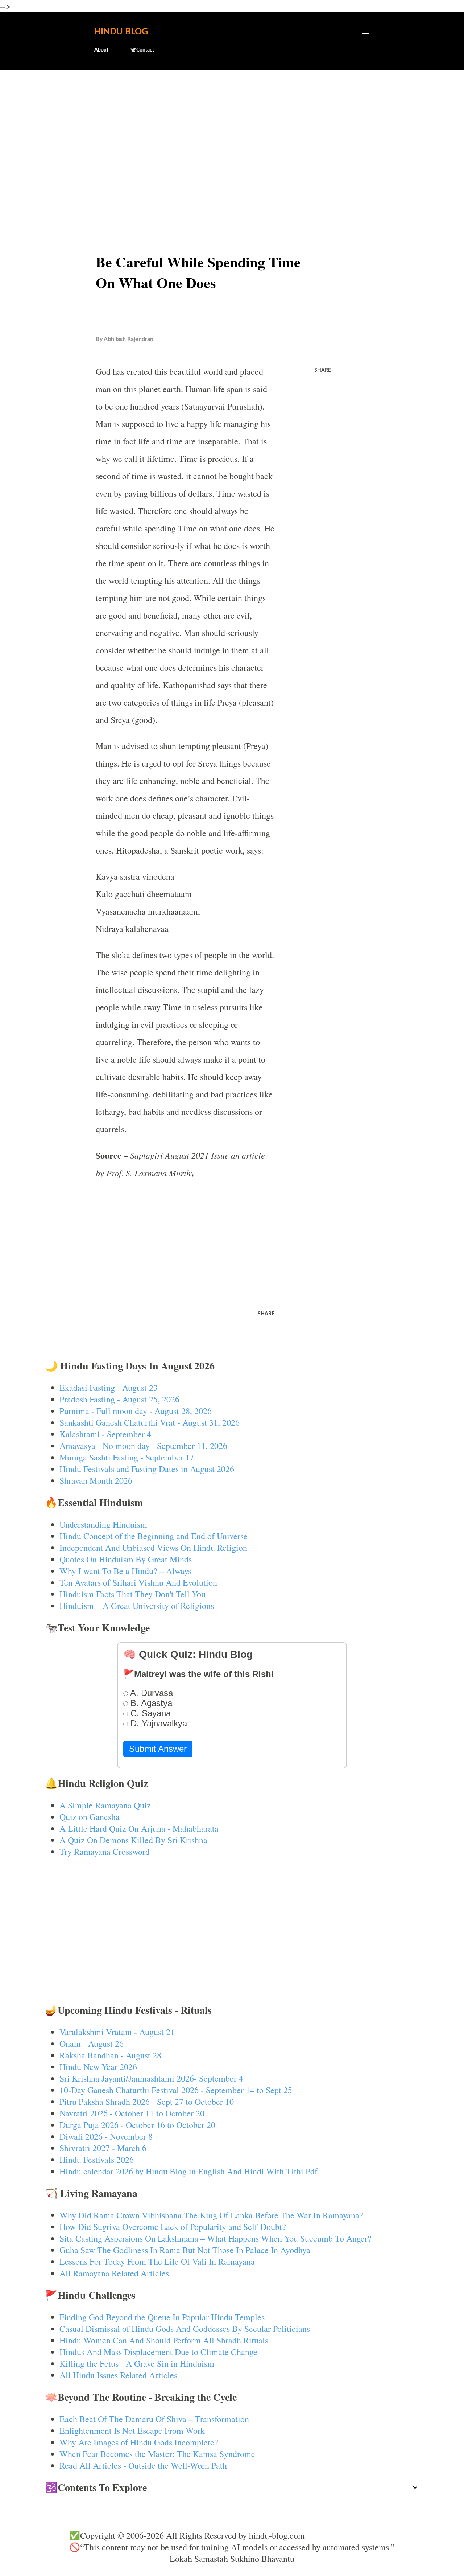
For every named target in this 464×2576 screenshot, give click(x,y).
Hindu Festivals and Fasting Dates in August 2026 (147, 1469)
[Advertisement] (232, 133)
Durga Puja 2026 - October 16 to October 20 (137, 2125)
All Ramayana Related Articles (114, 2273)
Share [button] (323, 370)
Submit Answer (158, 1749)
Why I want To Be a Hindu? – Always (125, 1571)
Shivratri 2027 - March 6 (103, 2148)
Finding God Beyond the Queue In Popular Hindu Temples (162, 2317)
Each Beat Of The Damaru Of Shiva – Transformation (154, 2419)
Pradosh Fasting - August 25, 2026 (119, 1399)
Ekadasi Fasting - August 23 (109, 1388)
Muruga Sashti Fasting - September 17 (127, 1457)
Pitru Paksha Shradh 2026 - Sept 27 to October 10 (147, 2102)
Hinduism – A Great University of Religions (137, 1606)
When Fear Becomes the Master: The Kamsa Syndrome (157, 2454)
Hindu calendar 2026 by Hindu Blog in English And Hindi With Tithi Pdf (188, 2171)
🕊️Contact (142, 50)
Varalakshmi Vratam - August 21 (117, 2032)
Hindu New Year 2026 (98, 2067)
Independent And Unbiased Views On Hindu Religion (153, 1548)
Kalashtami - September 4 (105, 1434)
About (101, 50)
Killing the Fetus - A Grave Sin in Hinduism (137, 2363)
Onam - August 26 (92, 2043)
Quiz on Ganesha (90, 1817)
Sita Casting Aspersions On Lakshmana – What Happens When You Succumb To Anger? (216, 2238)
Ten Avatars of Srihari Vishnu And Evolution (138, 1582)
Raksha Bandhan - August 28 (110, 2055)
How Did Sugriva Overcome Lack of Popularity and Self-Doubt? (173, 2227)
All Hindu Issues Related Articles (118, 2375)
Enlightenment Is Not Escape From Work (132, 2431)
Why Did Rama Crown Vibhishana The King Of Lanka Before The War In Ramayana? (211, 2215)
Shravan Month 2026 (96, 1480)
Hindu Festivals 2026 (97, 2160)
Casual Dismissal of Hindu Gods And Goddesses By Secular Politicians (185, 2329)
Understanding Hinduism (103, 1524)
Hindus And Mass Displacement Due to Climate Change (158, 2352)
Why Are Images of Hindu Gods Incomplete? (139, 2442)
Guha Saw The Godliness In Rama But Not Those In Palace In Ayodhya (185, 2250)
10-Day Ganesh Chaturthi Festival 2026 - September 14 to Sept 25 (176, 2090)
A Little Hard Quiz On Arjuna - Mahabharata (139, 1828)
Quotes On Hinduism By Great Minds (126, 1559)
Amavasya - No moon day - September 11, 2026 (143, 1446)
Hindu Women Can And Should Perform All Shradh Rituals (164, 2340)
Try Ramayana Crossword (105, 1852)
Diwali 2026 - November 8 (106, 2136)
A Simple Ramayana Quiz (105, 1805)
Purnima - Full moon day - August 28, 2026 (136, 1411)
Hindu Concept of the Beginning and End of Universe (154, 1536)
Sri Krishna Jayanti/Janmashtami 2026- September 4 (151, 2078)
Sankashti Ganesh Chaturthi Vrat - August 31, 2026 (150, 1422)
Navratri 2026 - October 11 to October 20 (132, 2113)
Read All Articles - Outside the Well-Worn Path (143, 2465)
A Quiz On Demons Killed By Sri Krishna (133, 1840)
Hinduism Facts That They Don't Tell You (132, 1594)
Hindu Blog (121, 32)
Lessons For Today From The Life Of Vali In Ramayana (157, 2261)
